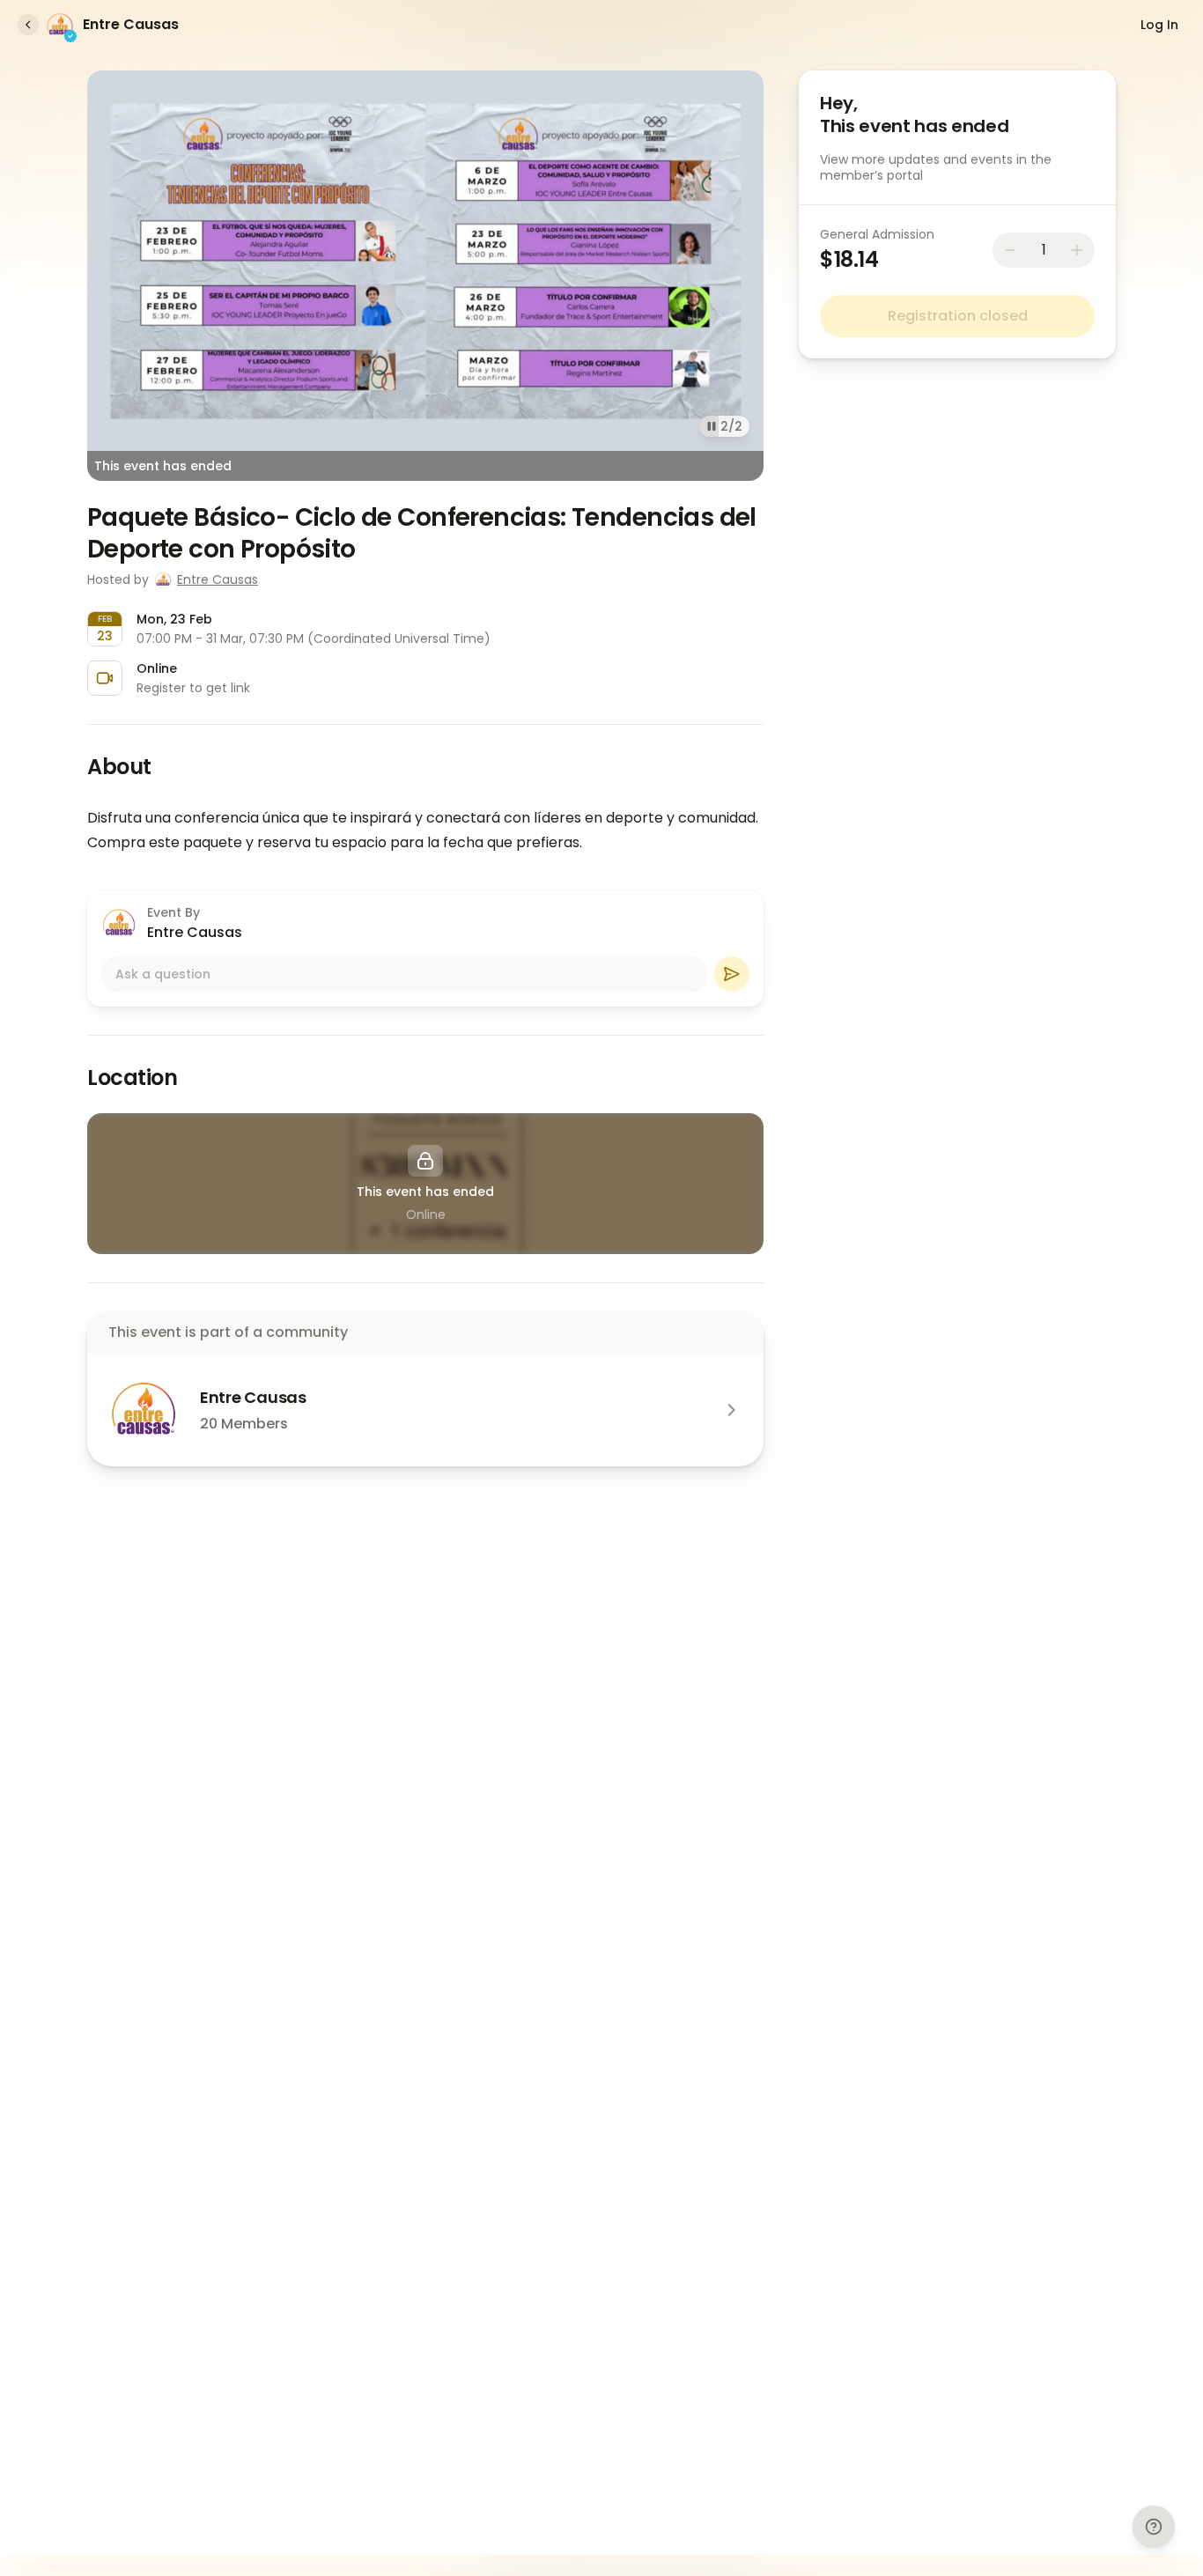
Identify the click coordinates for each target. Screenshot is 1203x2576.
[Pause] (712, 426)
